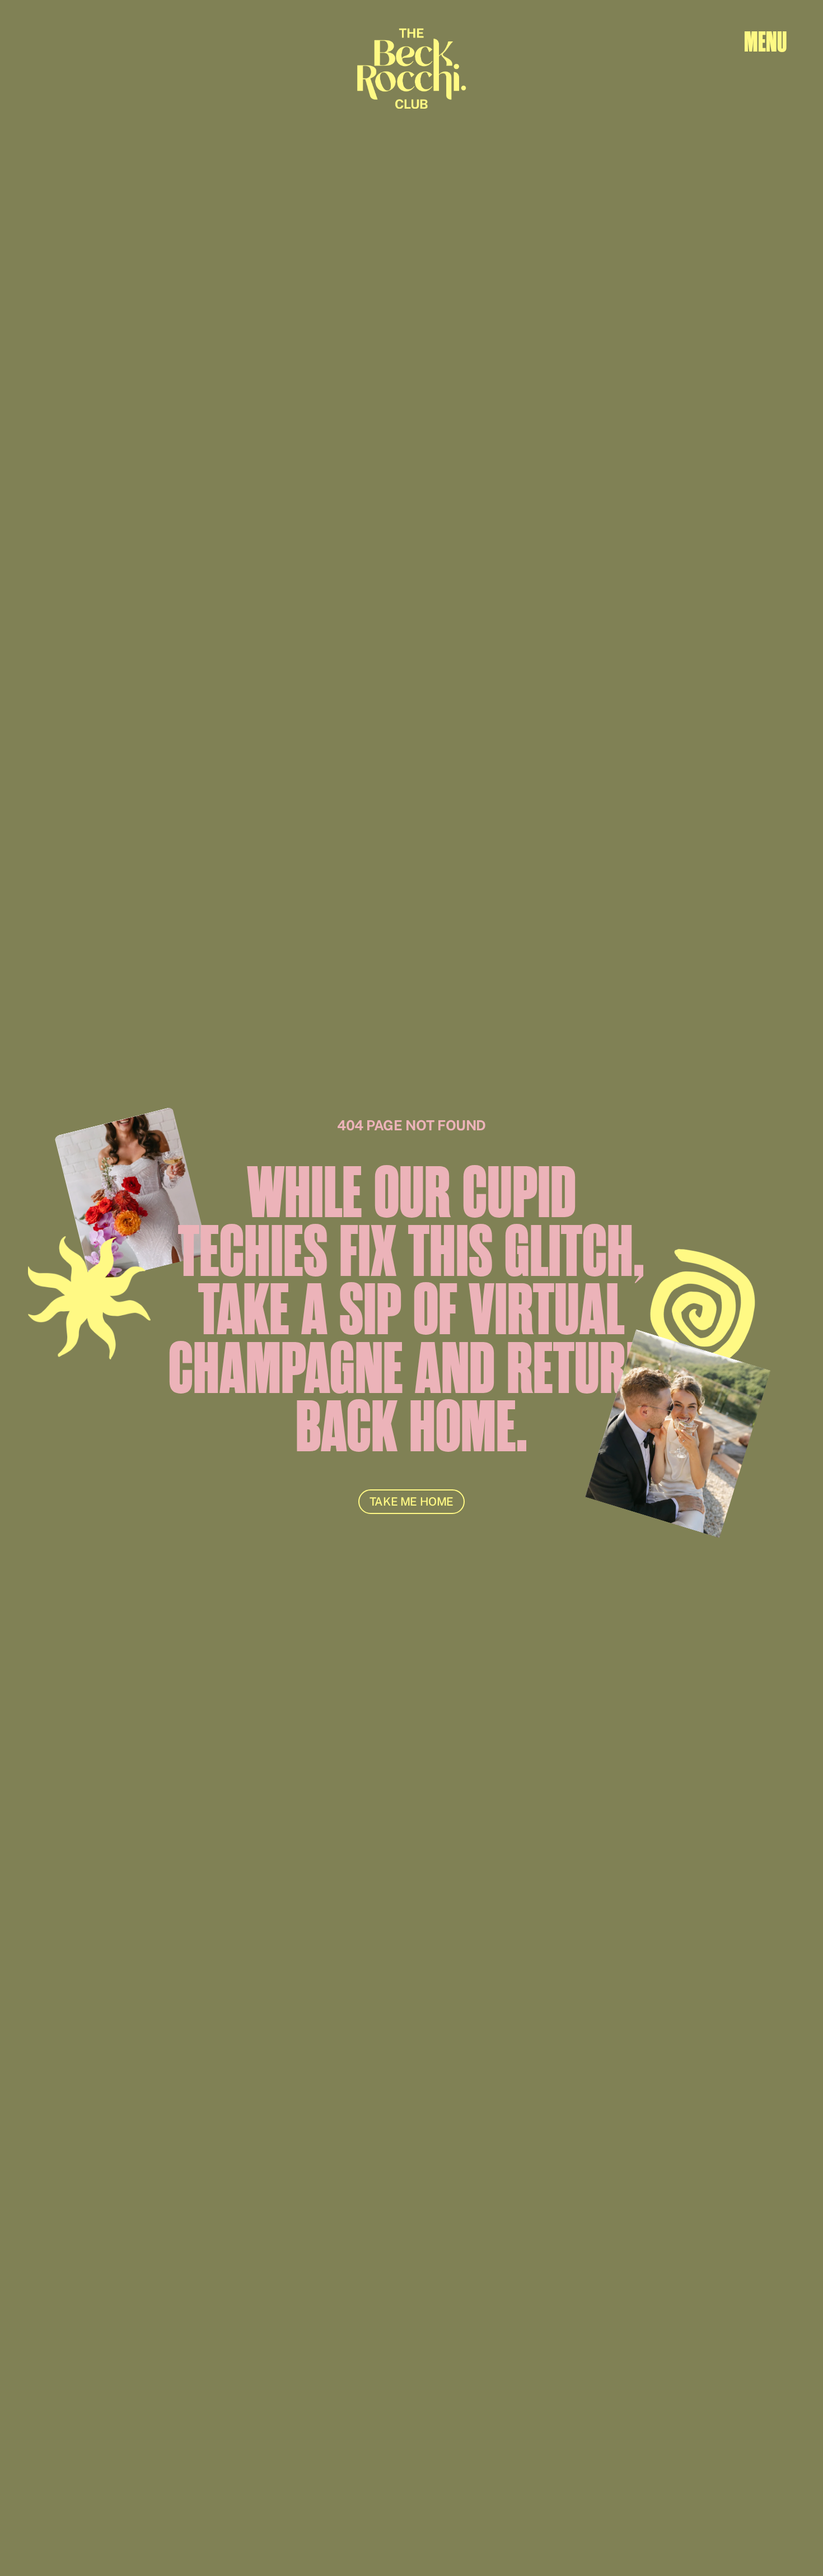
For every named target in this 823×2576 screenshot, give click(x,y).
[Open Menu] (765, 42)
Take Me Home (411, 1502)
